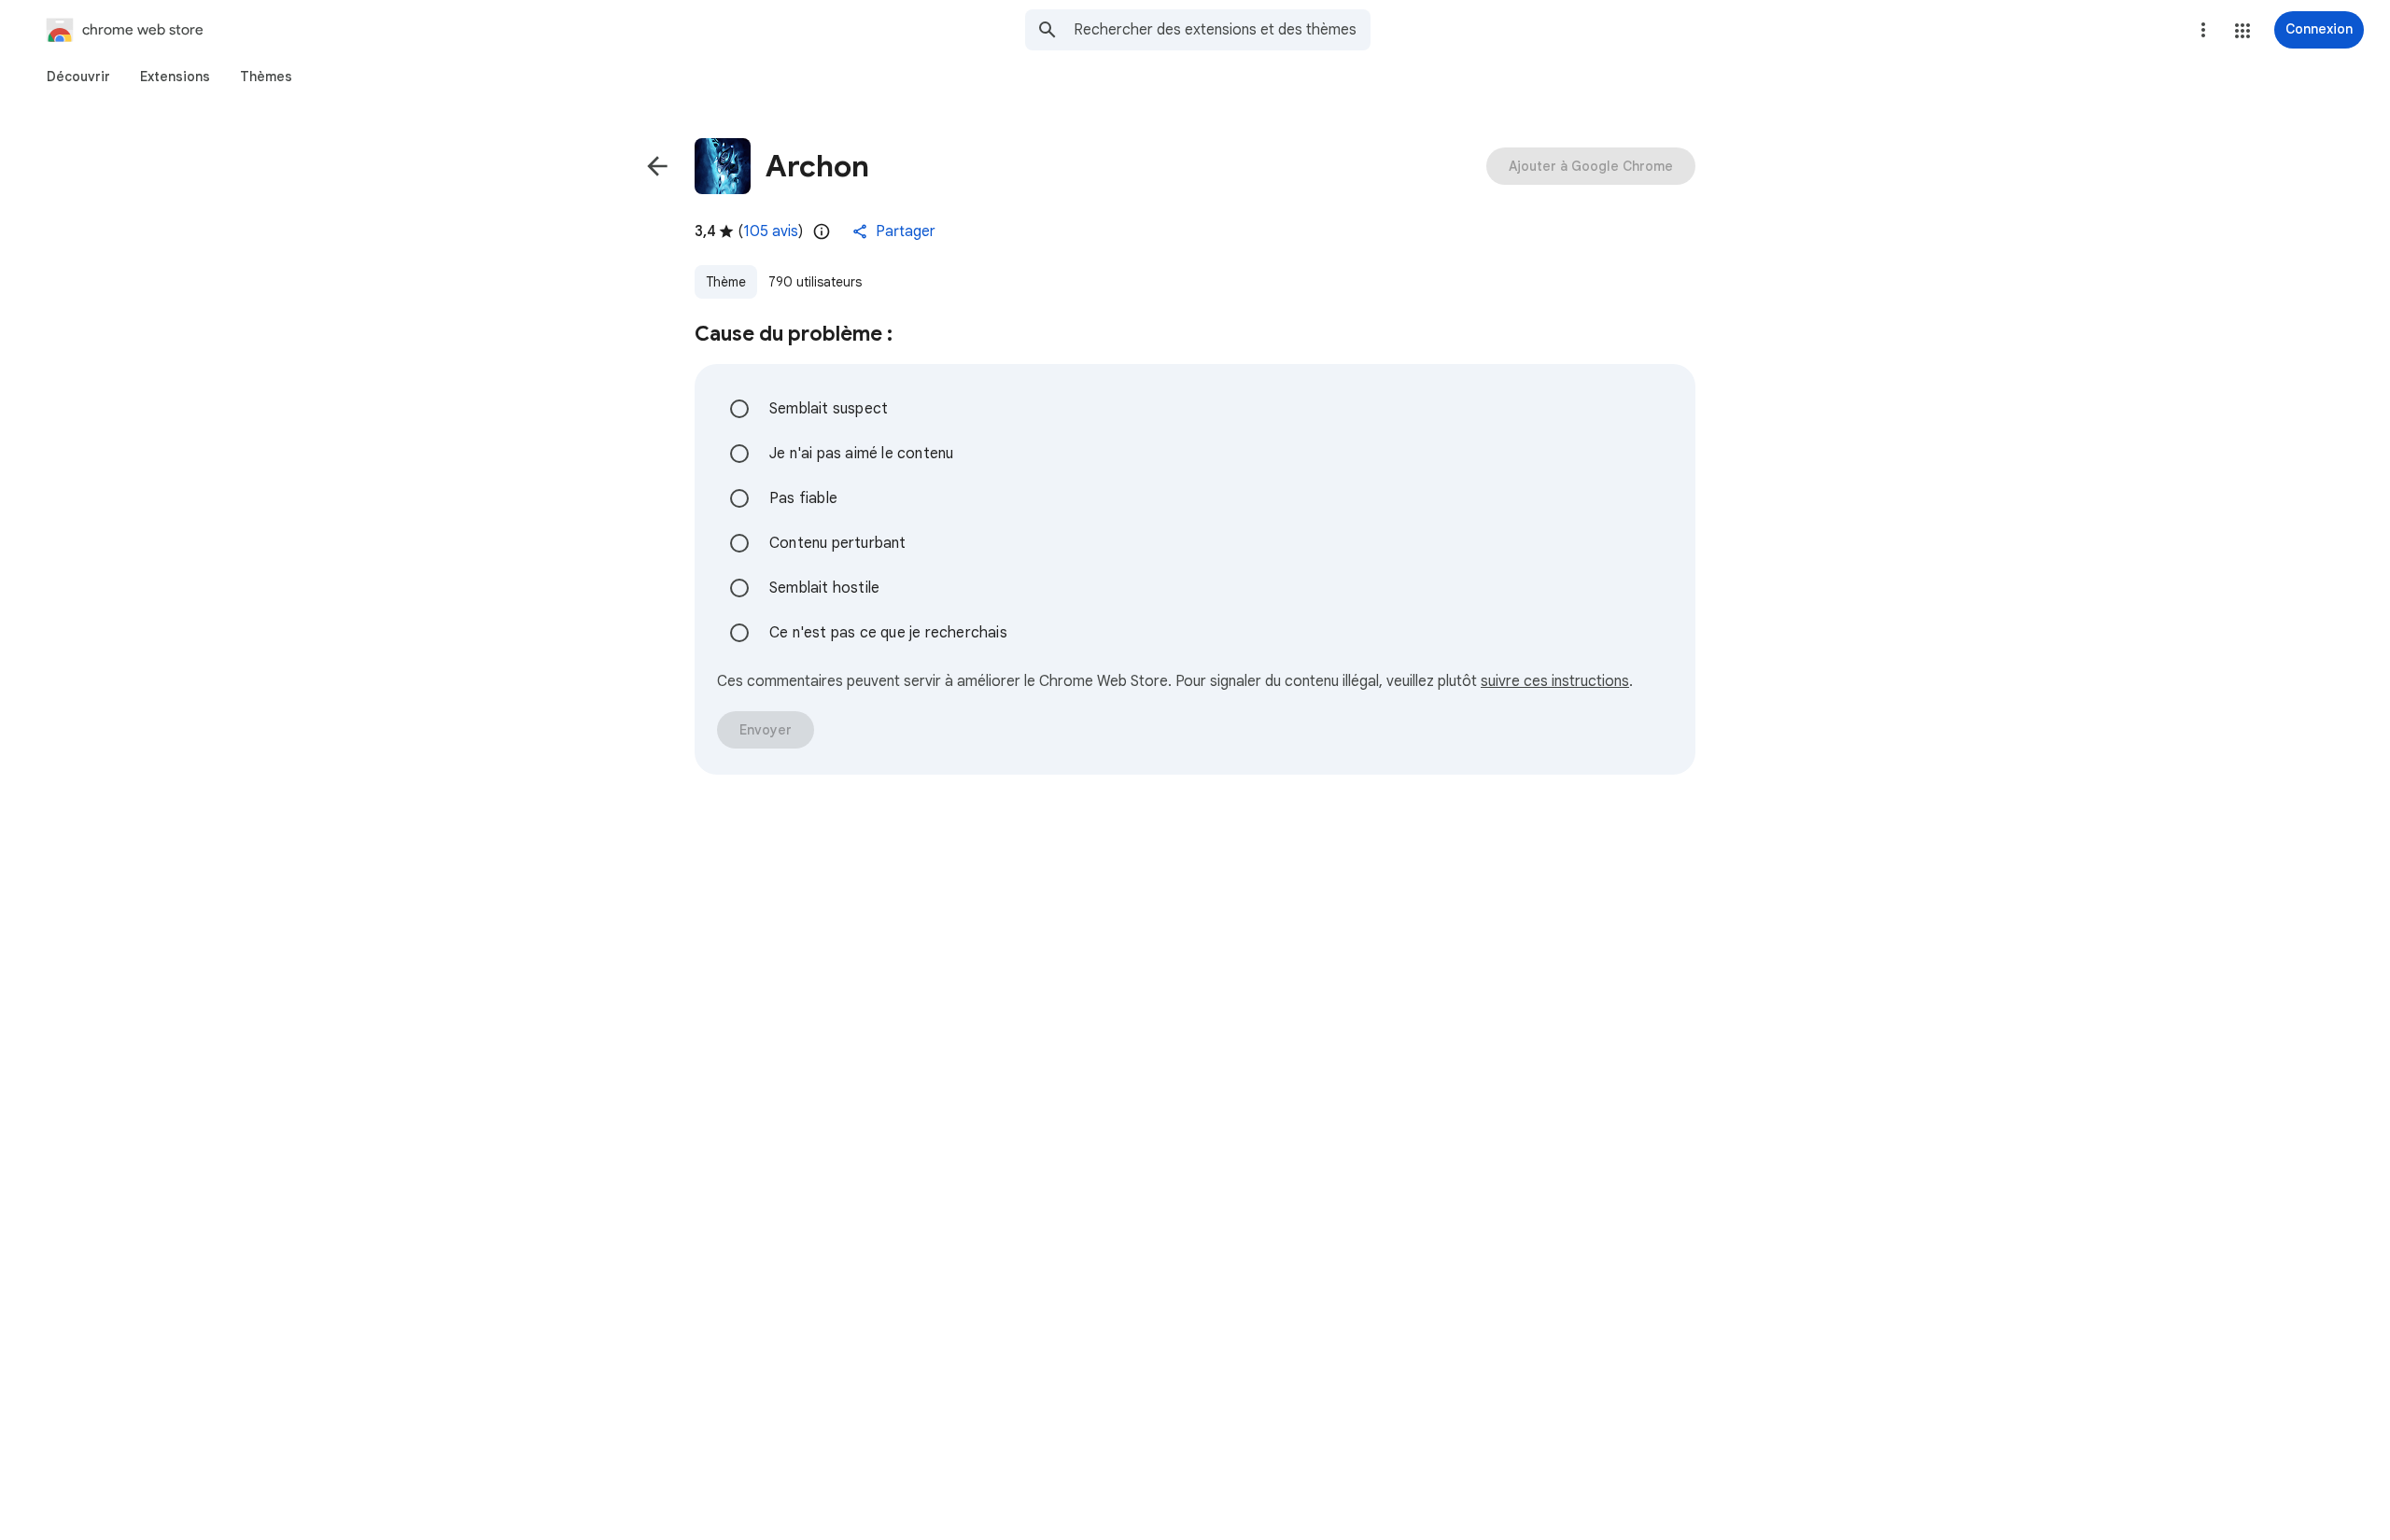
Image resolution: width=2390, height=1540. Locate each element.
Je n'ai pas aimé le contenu (861, 454)
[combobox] (1222, 30)
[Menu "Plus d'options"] (2203, 30)
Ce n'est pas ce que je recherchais (888, 633)
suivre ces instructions (1555, 681)
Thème (726, 282)
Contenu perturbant (838, 543)
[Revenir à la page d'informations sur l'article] (657, 166)
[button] (2242, 31)
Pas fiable (803, 498)
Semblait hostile (824, 588)
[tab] (78, 77)
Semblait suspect (829, 409)
